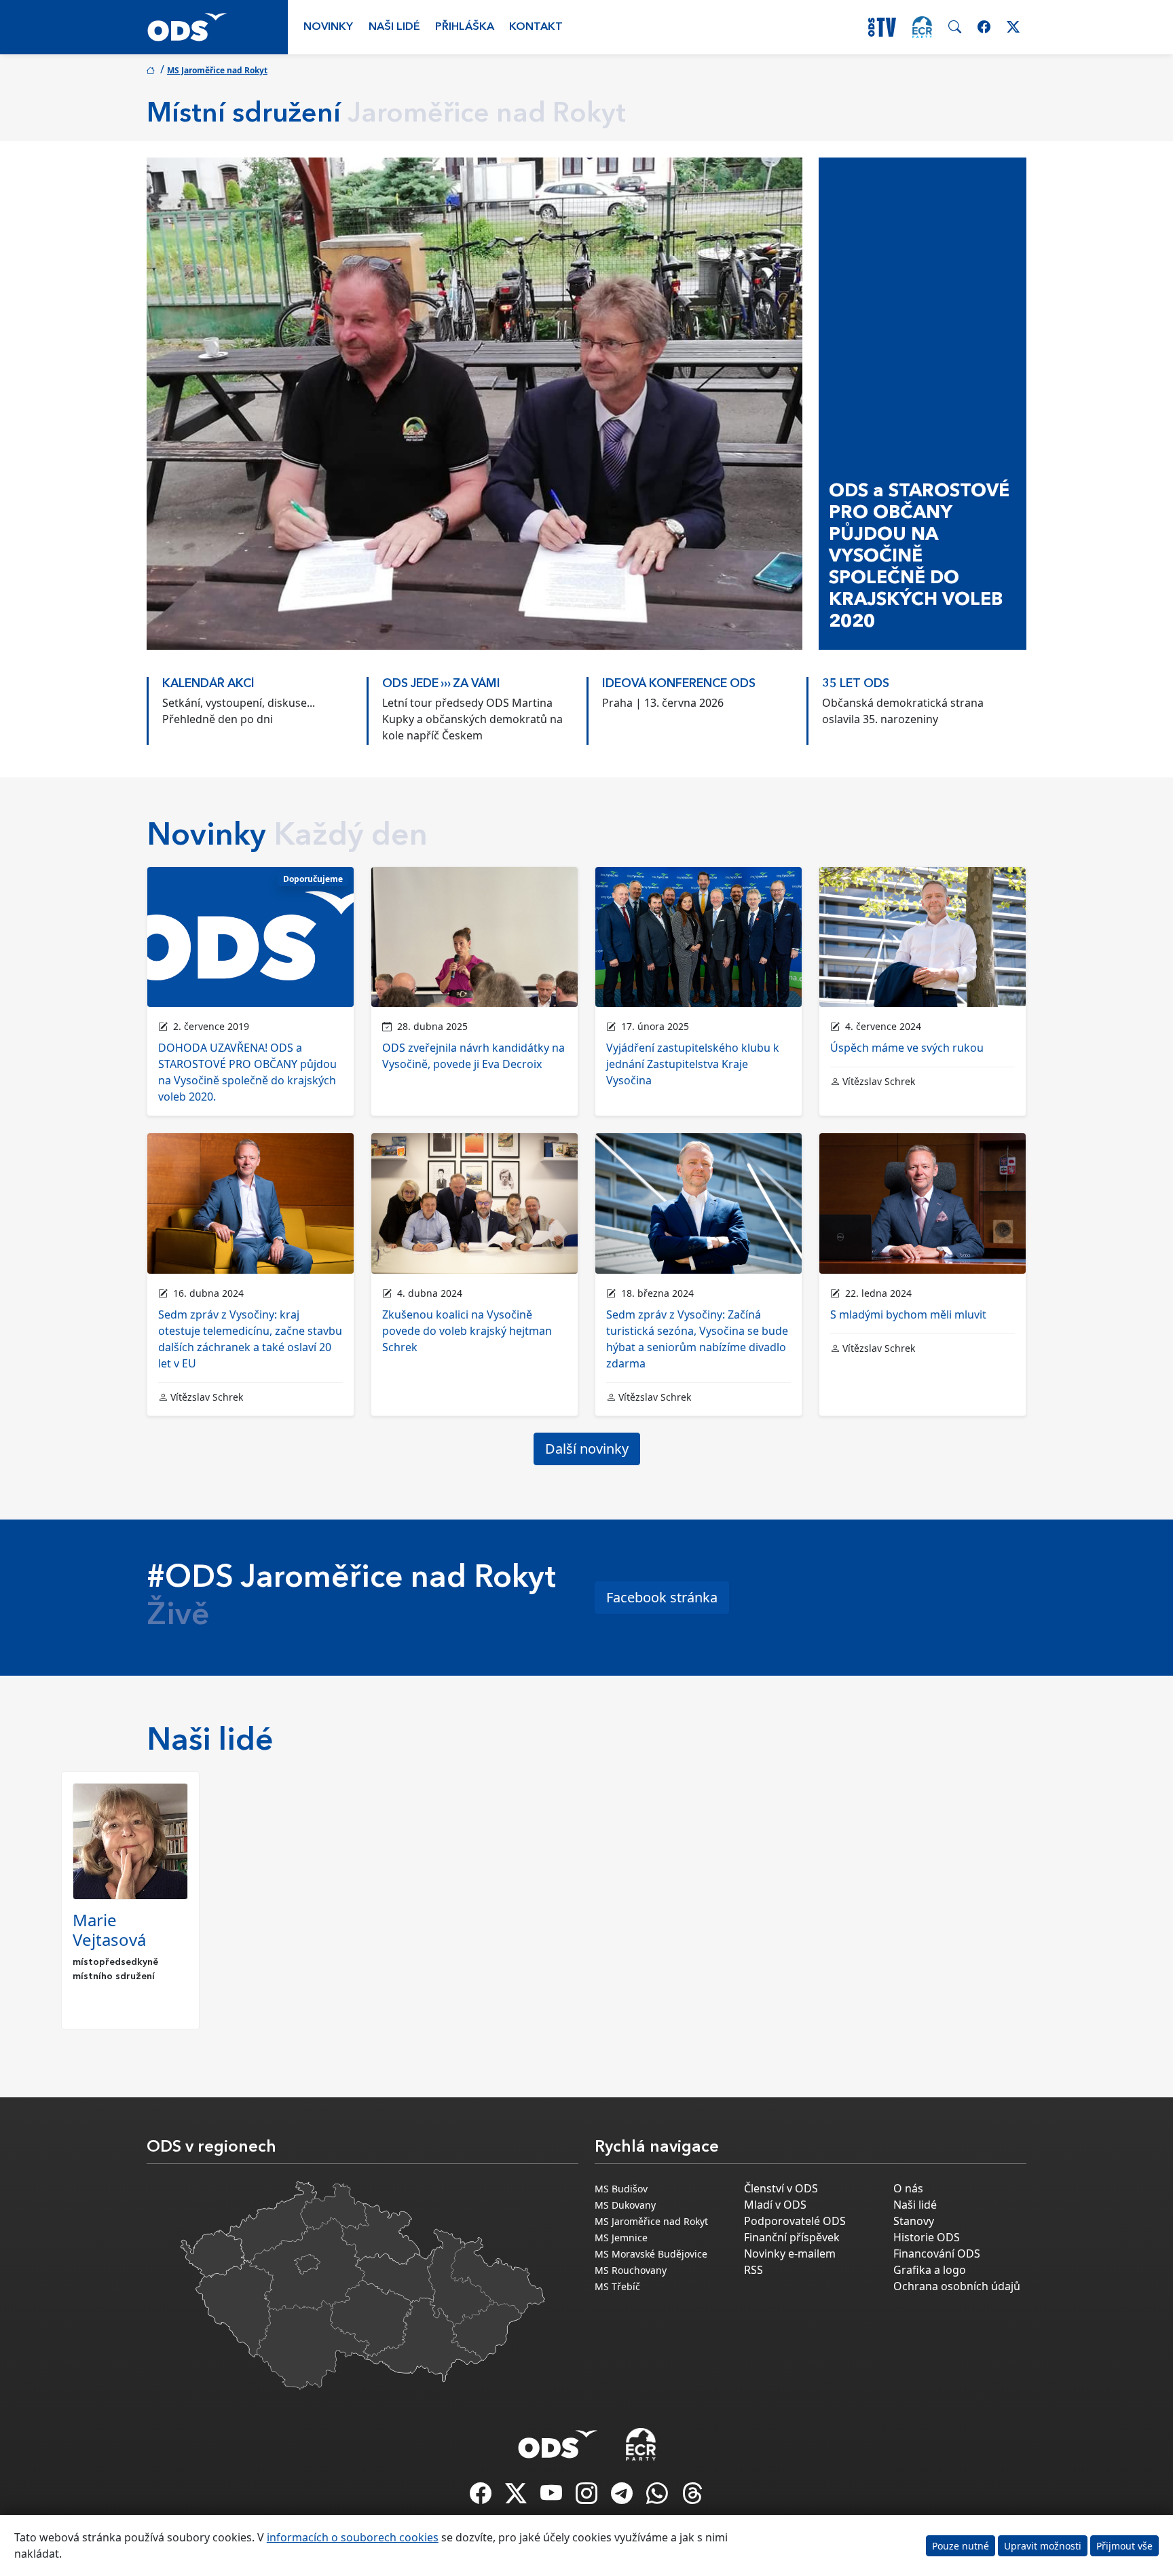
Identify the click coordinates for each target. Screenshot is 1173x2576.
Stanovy (914, 2221)
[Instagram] (588, 2497)
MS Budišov (621, 2189)
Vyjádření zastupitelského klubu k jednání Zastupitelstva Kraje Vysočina (693, 1064)
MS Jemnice (621, 2238)
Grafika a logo (930, 2270)
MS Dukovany (625, 2205)
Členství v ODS (781, 2188)
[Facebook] (482, 2497)
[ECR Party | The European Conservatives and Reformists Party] (922, 27)
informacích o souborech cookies (353, 2537)
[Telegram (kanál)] (623, 2497)
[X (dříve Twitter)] (517, 2497)
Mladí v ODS (775, 2205)
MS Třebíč (617, 2286)
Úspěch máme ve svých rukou (907, 1048)
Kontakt (536, 27)
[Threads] (692, 2497)
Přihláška (465, 27)
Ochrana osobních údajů (957, 2286)
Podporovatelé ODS (795, 2221)
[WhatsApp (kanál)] (658, 2497)
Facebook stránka (662, 1597)
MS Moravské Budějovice (651, 2254)
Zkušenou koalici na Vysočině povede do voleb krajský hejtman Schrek (467, 1331)
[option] (257, 704)
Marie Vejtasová (109, 1930)
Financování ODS (937, 2253)
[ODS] (558, 2440)
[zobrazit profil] (130, 1841)
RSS (753, 2270)
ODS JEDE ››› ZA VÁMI (441, 684)
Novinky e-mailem (790, 2253)
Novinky (328, 27)
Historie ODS (927, 2237)
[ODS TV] (553, 2497)
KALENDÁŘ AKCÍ (208, 684)
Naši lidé (394, 27)
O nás (908, 2188)
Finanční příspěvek (792, 2237)
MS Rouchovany (631, 2270)
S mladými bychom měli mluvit (908, 1314)
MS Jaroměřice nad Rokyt (217, 70)
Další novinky (587, 1449)
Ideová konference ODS (679, 684)
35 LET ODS (856, 684)
